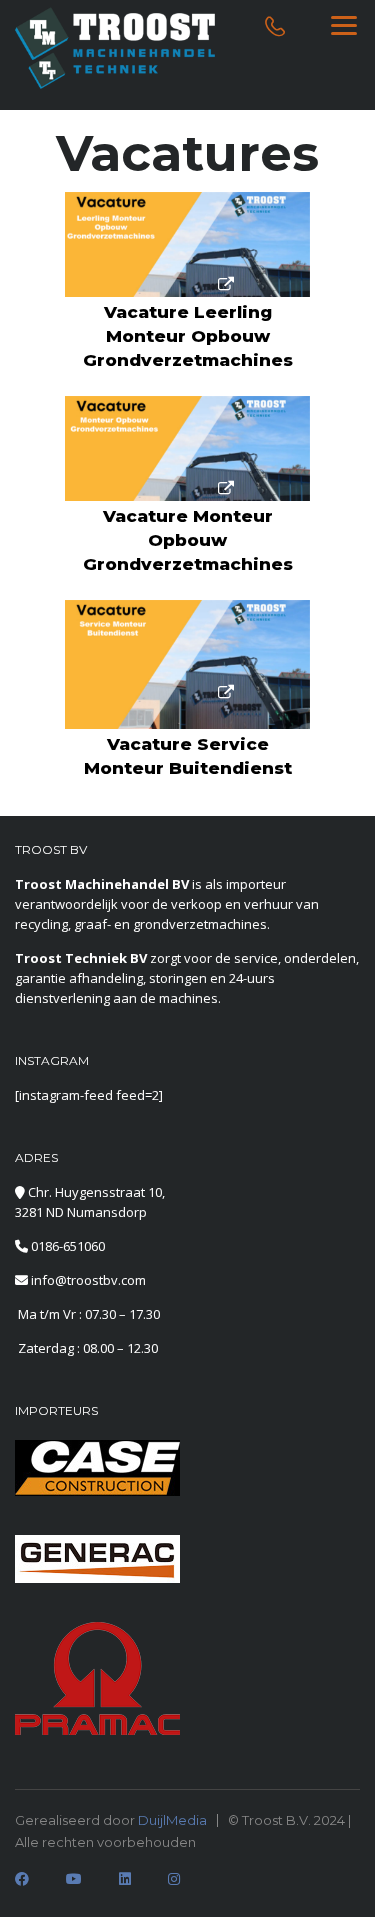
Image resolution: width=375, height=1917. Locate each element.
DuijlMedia (172, 1820)
